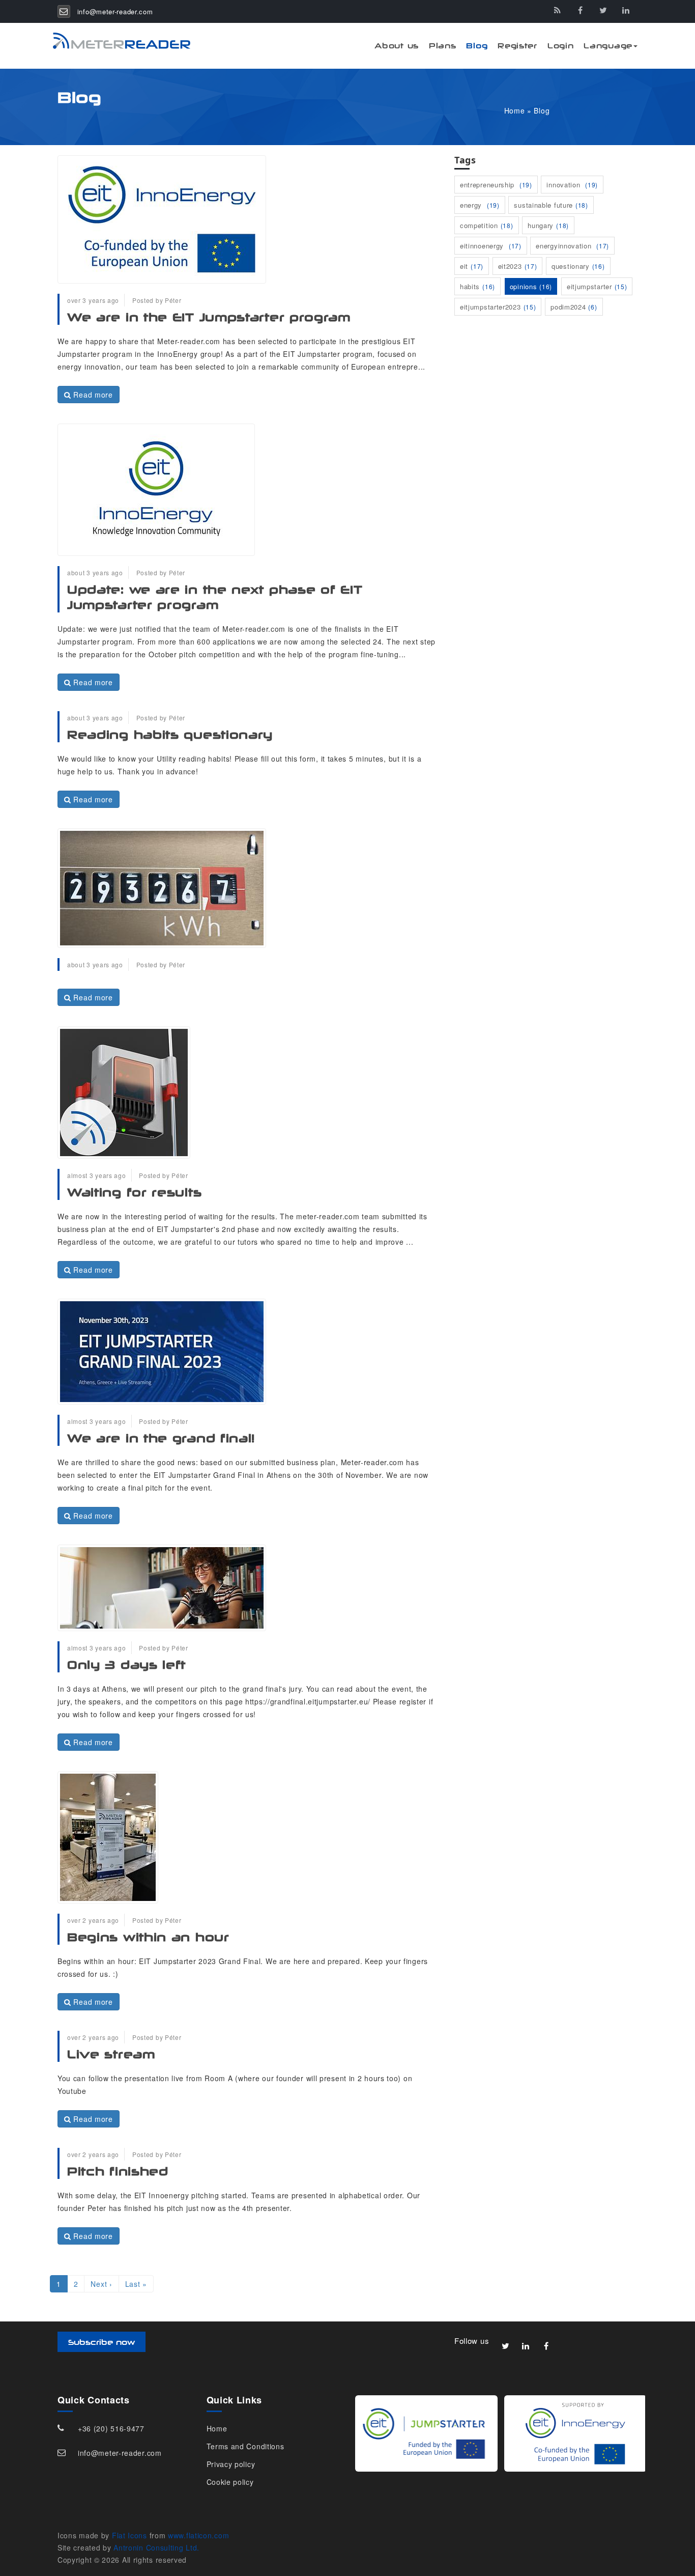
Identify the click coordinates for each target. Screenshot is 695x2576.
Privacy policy (231, 2464)
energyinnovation (572, 246)
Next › (101, 2284)
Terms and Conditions (245, 2446)
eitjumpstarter (597, 286)
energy (480, 205)
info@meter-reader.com (115, 11)
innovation (572, 185)
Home (515, 110)
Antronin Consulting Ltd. (156, 2547)
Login (561, 46)
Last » (136, 2284)
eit (472, 266)
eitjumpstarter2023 (498, 307)
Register (517, 46)
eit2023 (518, 266)
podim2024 (574, 307)
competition (487, 225)
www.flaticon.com (198, 2535)
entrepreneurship (496, 185)
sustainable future (551, 205)
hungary (548, 225)
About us (397, 46)
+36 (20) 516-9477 (111, 2428)
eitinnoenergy (491, 246)
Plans (443, 46)
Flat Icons (129, 2535)
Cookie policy (230, 2482)
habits (477, 286)
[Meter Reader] (116, 41)
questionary (578, 266)
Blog (477, 46)
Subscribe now (102, 2342)
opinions (531, 286)
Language (608, 46)
